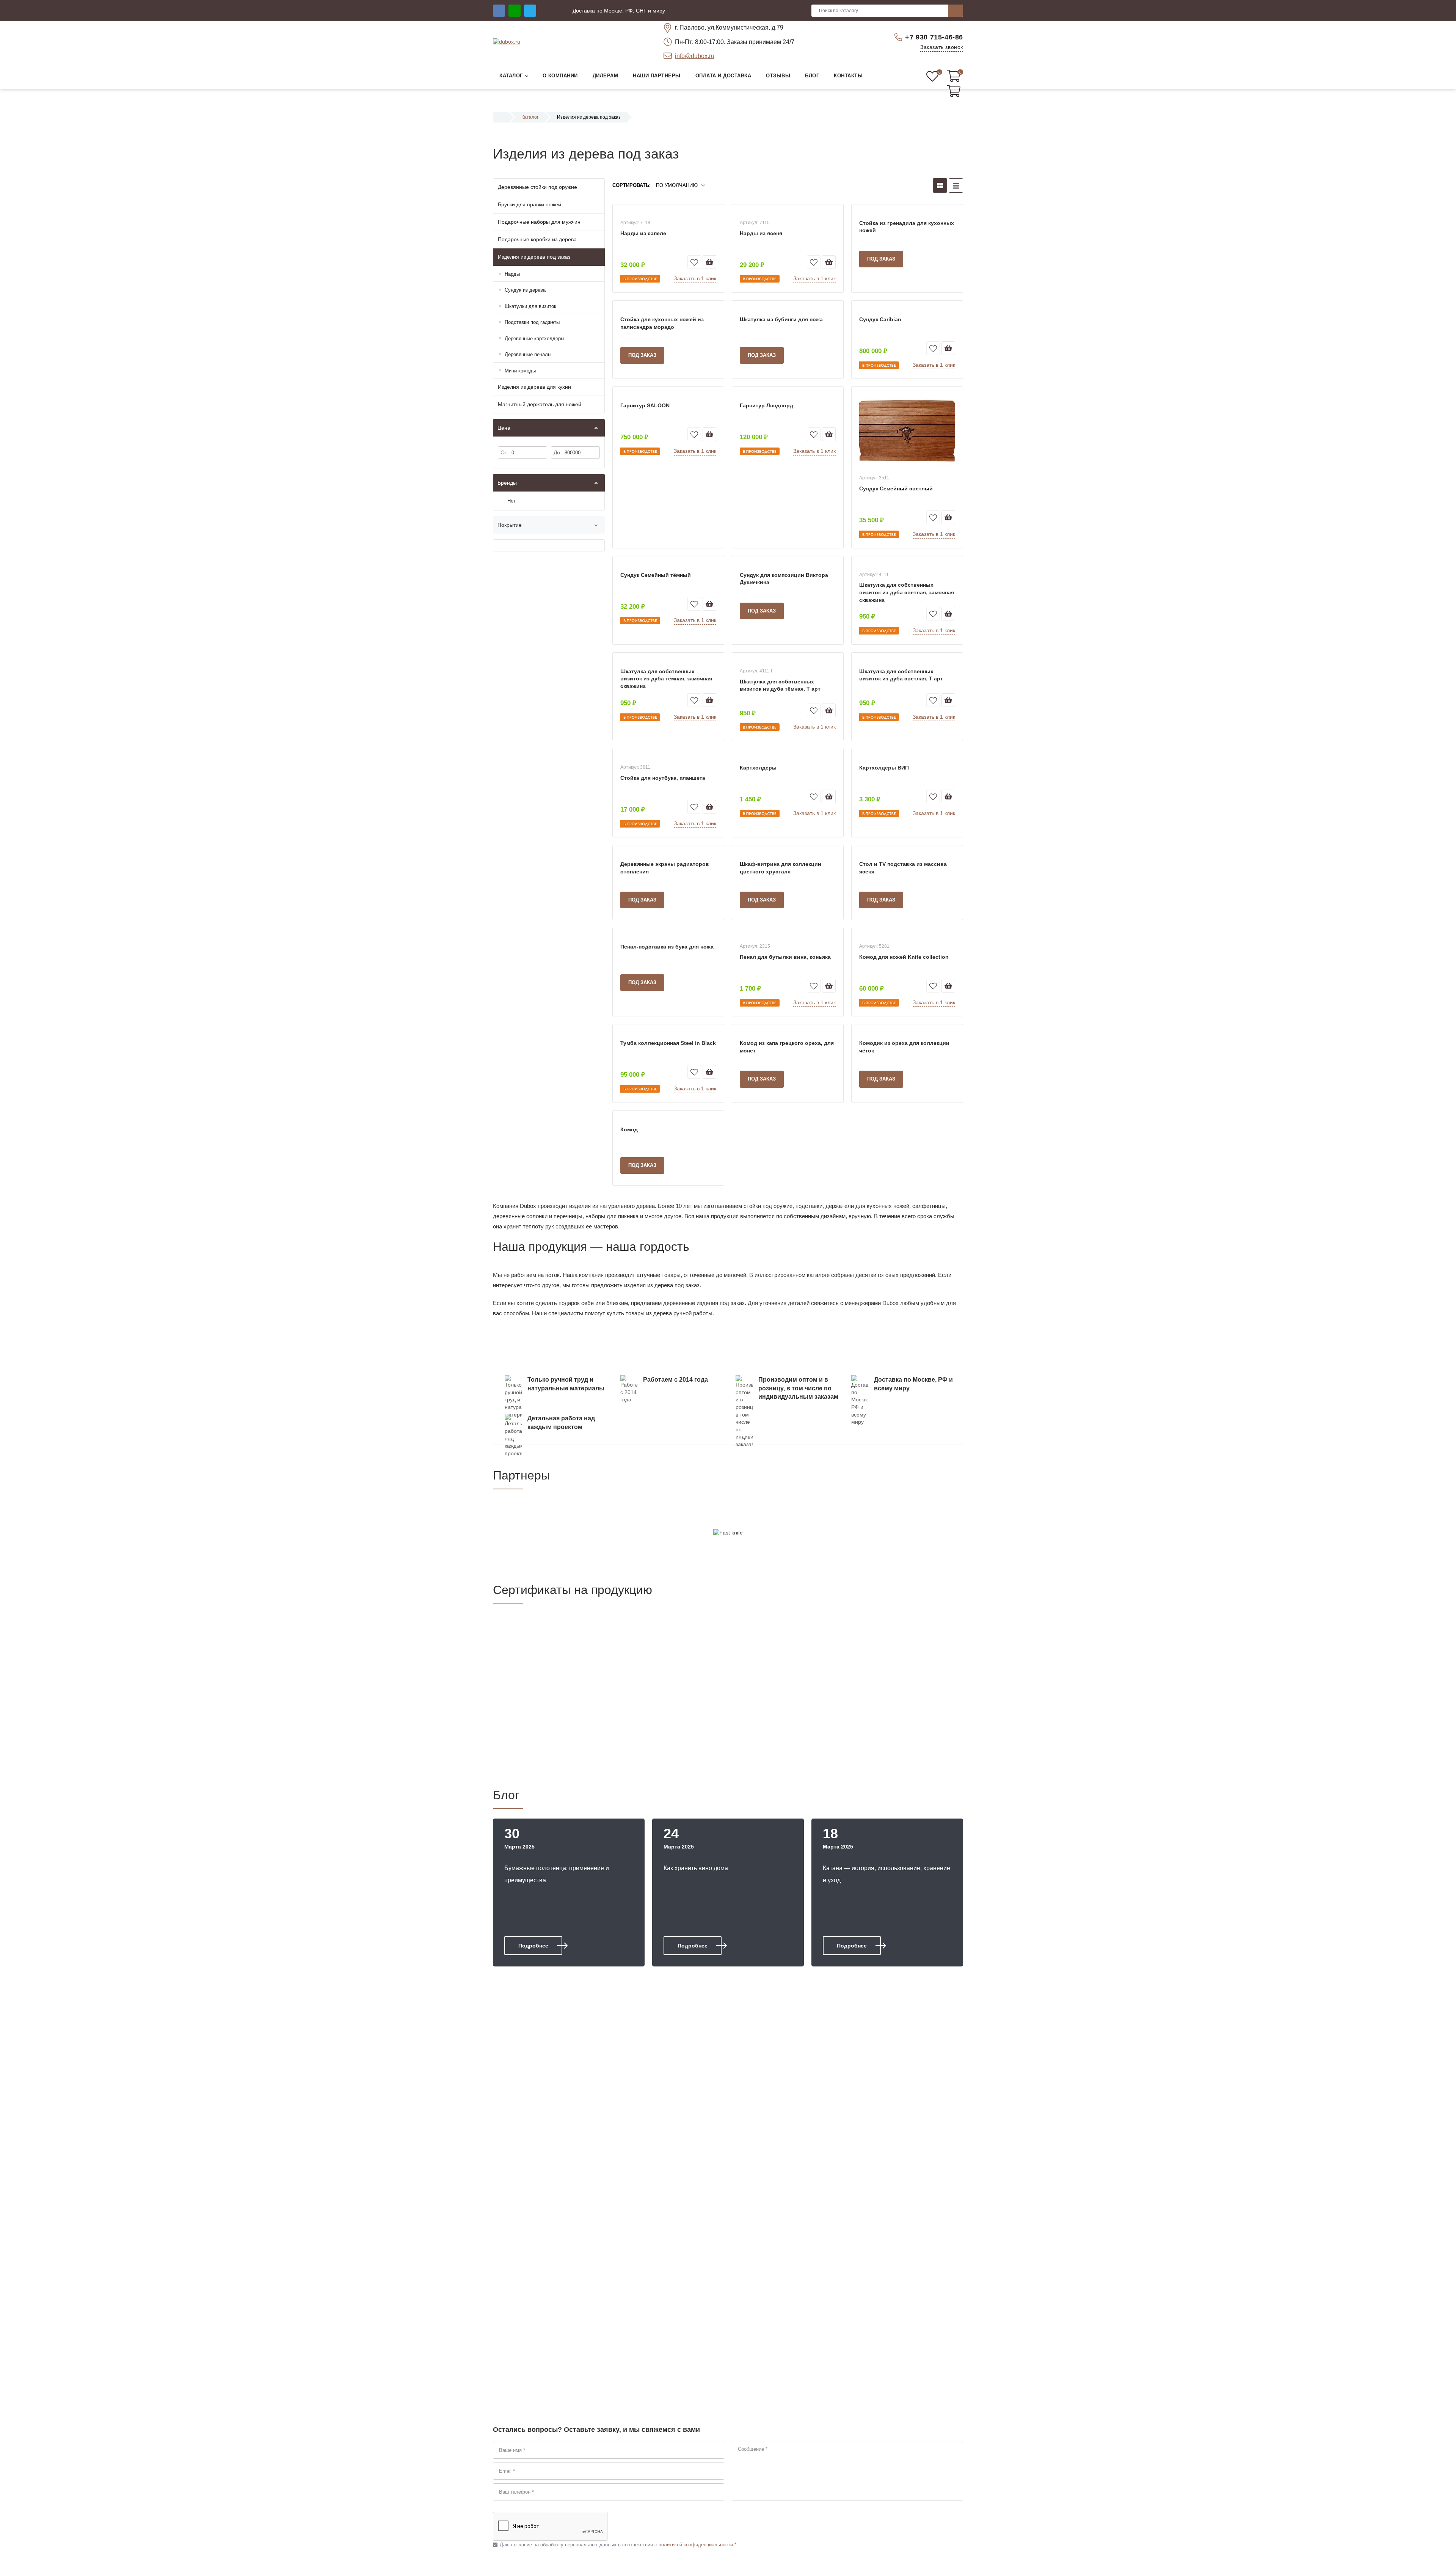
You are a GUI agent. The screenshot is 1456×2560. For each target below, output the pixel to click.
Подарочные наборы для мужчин (539, 222)
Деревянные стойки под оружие (537, 187)
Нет (511, 501)
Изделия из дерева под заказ (534, 257)
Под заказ (881, 259)
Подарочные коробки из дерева (537, 239)
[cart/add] (709, 262)
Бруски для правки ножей (530, 204)
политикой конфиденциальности (696, 2545)
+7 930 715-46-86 (934, 37)
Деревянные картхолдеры (534, 338)
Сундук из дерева (525, 290)
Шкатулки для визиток (530, 306)
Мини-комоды (520, 371)
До (557, 452)
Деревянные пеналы (528, 354)
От (504, 452)
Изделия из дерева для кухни (534, 387)
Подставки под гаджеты (532, 322)
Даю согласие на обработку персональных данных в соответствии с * (615, 2545)
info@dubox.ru (695, 56)
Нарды (512, 274)
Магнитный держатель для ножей (540, 404)
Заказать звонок (942, 47)
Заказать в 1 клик (695, 278)
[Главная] (501, 117)
